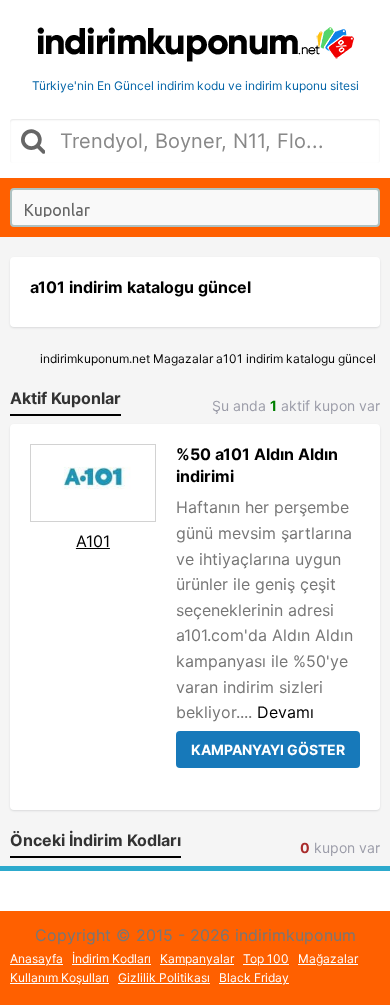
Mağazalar (328, 958)
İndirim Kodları (111, 958)
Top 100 (266, 958)
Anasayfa (36, 958)
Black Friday (254, 977)
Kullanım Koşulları (59, 977)
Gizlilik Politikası (164, 977)
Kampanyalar (197, 958)
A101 (93, 541)
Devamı (285, 712)
